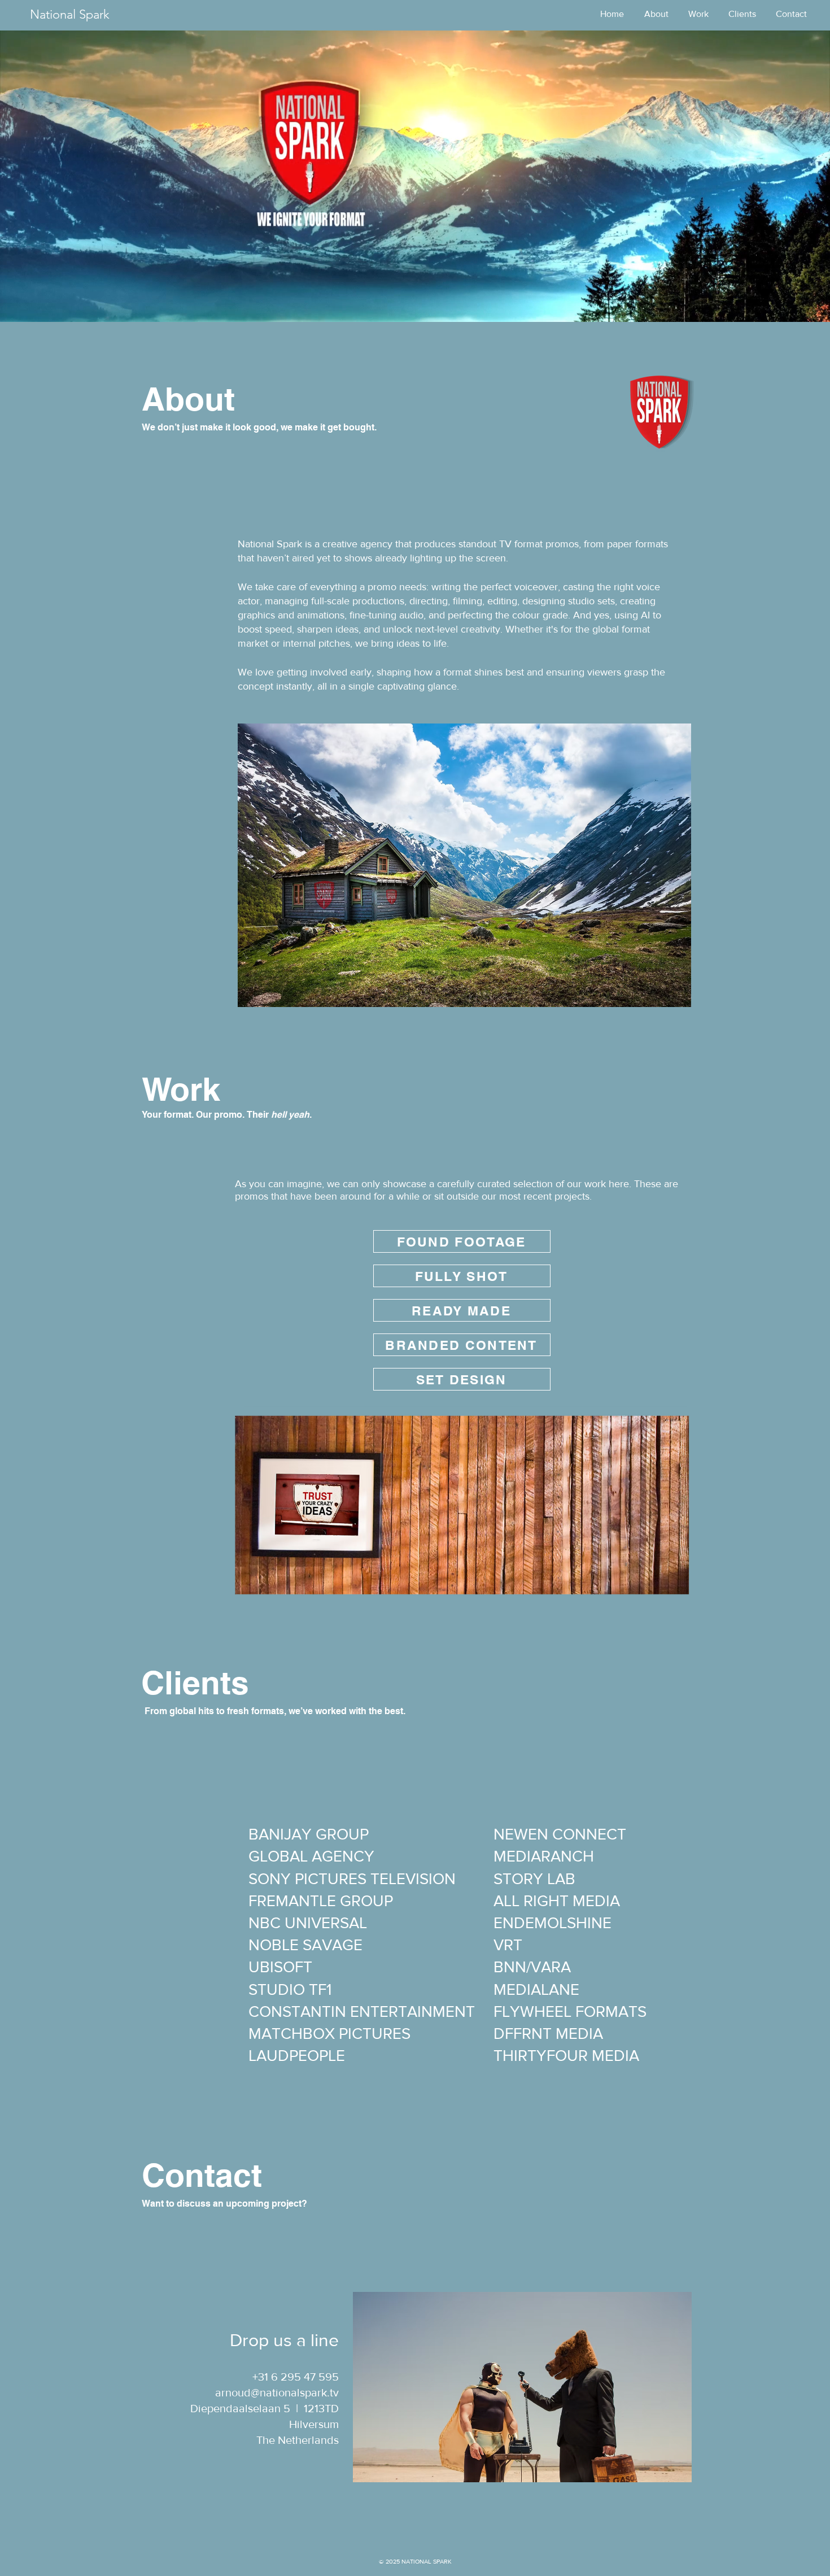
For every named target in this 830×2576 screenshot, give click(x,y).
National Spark (70, 14)
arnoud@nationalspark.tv (277, 2392)
